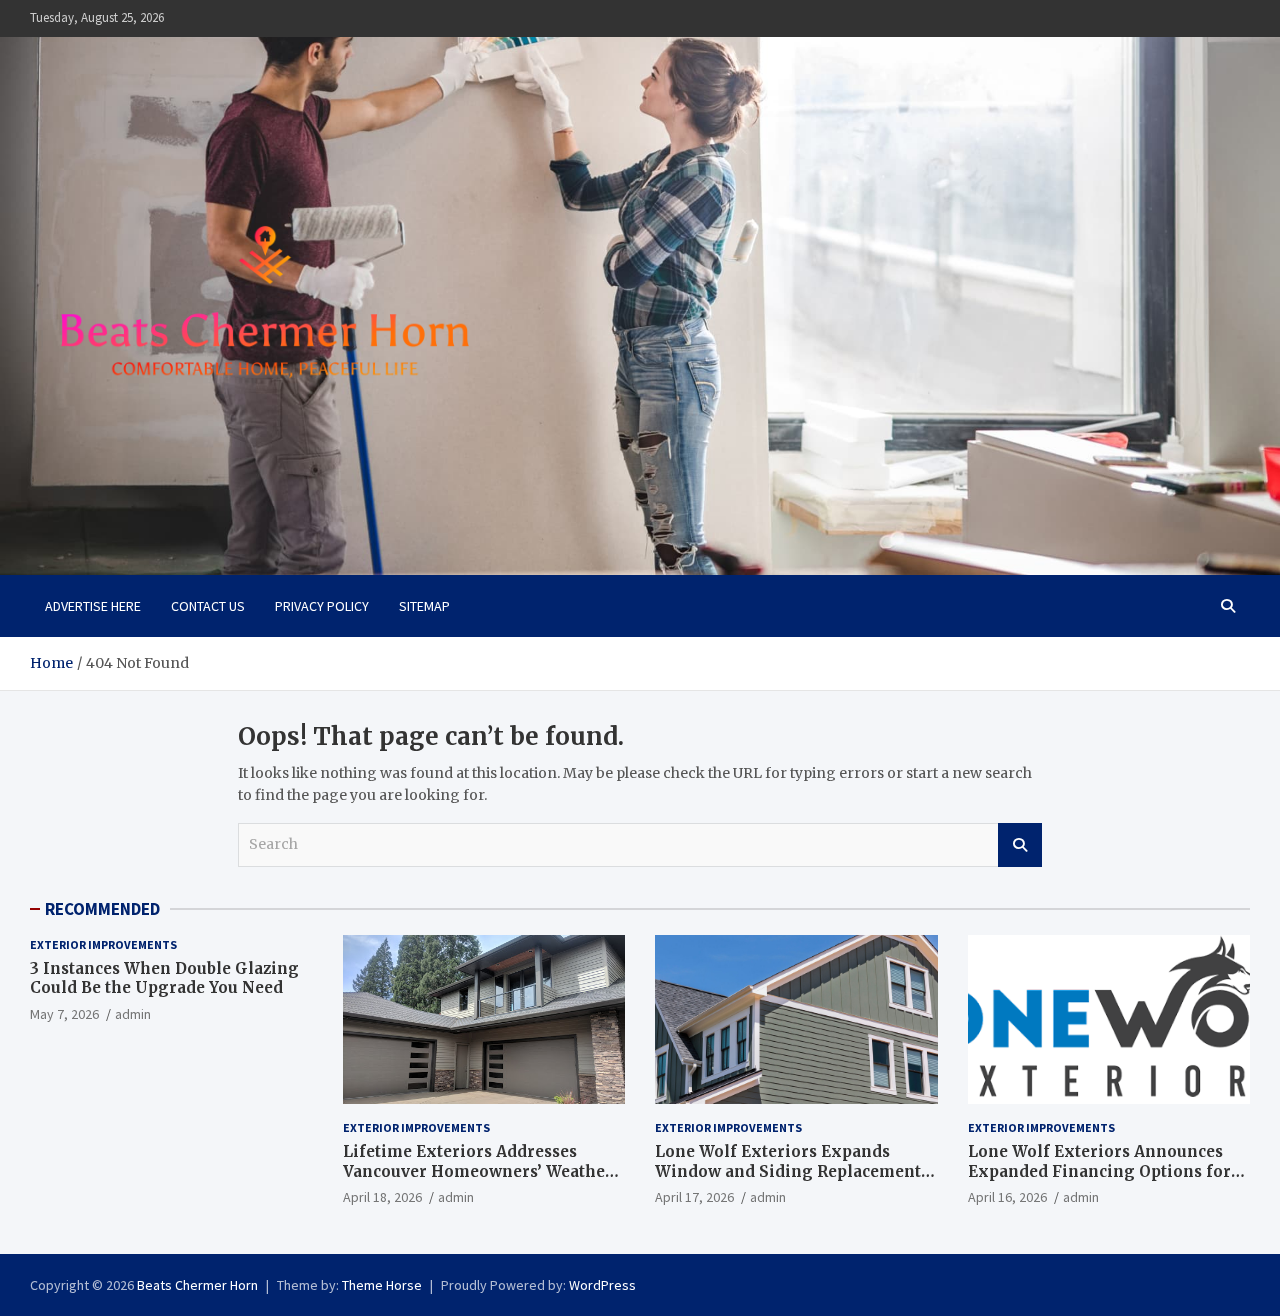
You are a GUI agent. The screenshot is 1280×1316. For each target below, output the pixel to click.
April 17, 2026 (694, 1197)
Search (1020, 845)
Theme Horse (382, 1285)
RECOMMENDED (102, 909)
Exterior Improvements (103, 944)
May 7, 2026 (64, 1014)
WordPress (602, 1285)
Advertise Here (93, 606)
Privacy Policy (322, 606)
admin (133, 1014)
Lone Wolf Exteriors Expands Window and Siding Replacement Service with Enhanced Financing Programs (789, 1181)
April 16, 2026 (1007, 1197)
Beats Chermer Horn (197, 1285)
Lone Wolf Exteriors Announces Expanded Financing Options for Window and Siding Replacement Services (1101, 1181)
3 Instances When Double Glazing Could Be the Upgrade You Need (164, 978)
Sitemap (424, 606)
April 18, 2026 (382, 1197)
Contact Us (208, 606)
